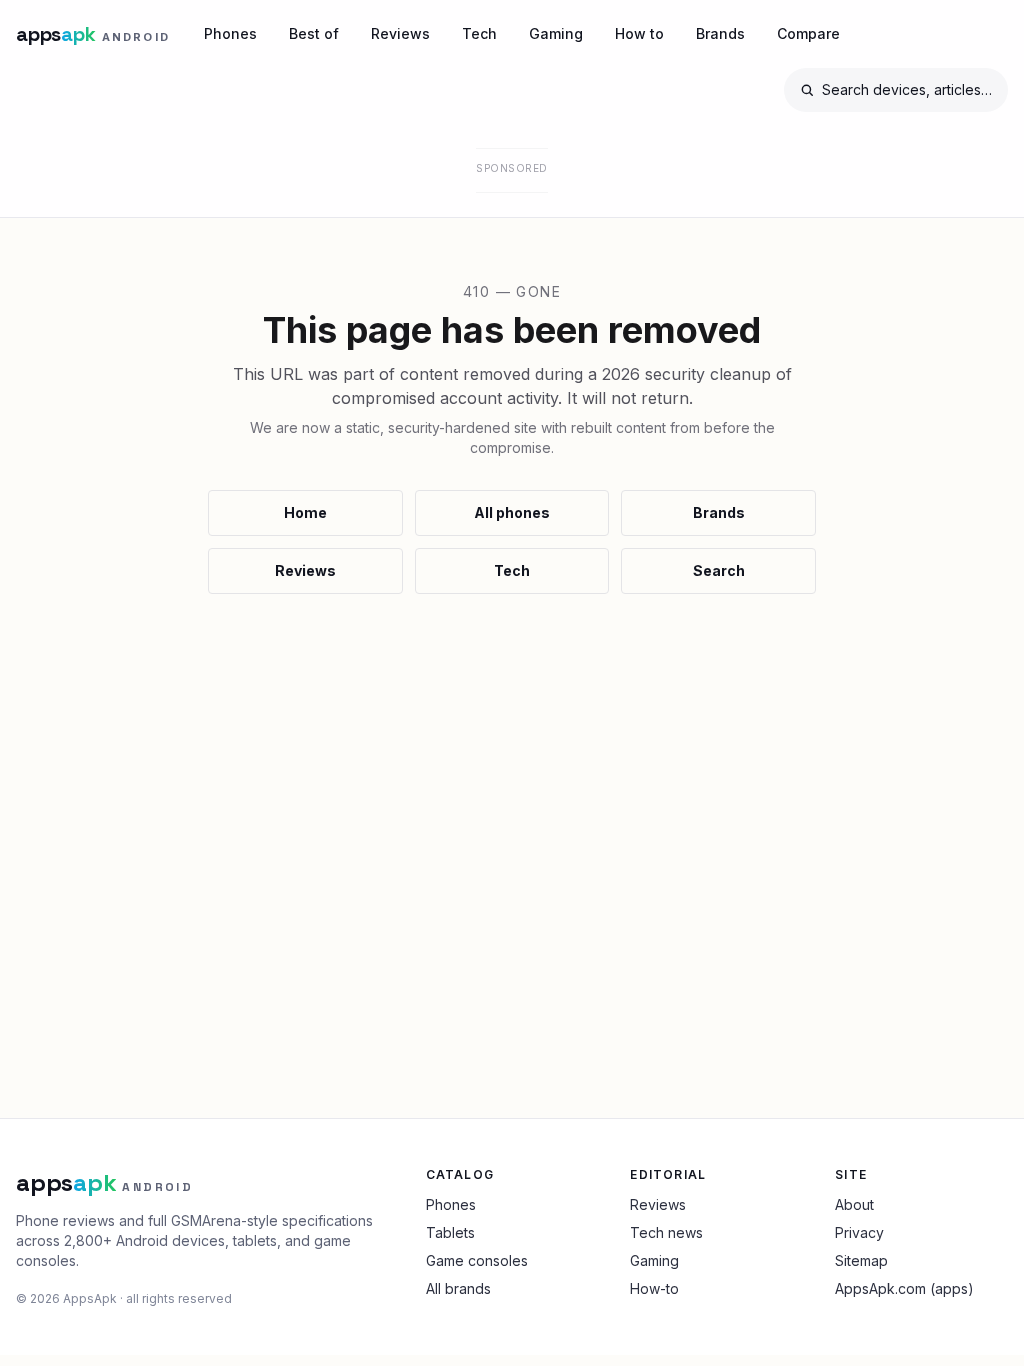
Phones (230, 33)
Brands (720, 33)
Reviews (400, 33)
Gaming (556, 33)
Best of (314, 33)
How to (639, 33)
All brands (458, 1288)
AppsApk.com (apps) (904, 1288)
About (854, 1204)
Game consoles (477, 1260)
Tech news (666, 1232)
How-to (654, 1288)
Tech (479, 33)
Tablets (450, 1232)
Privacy (859, 1232)
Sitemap (861, 1260)
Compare (808, 33)
